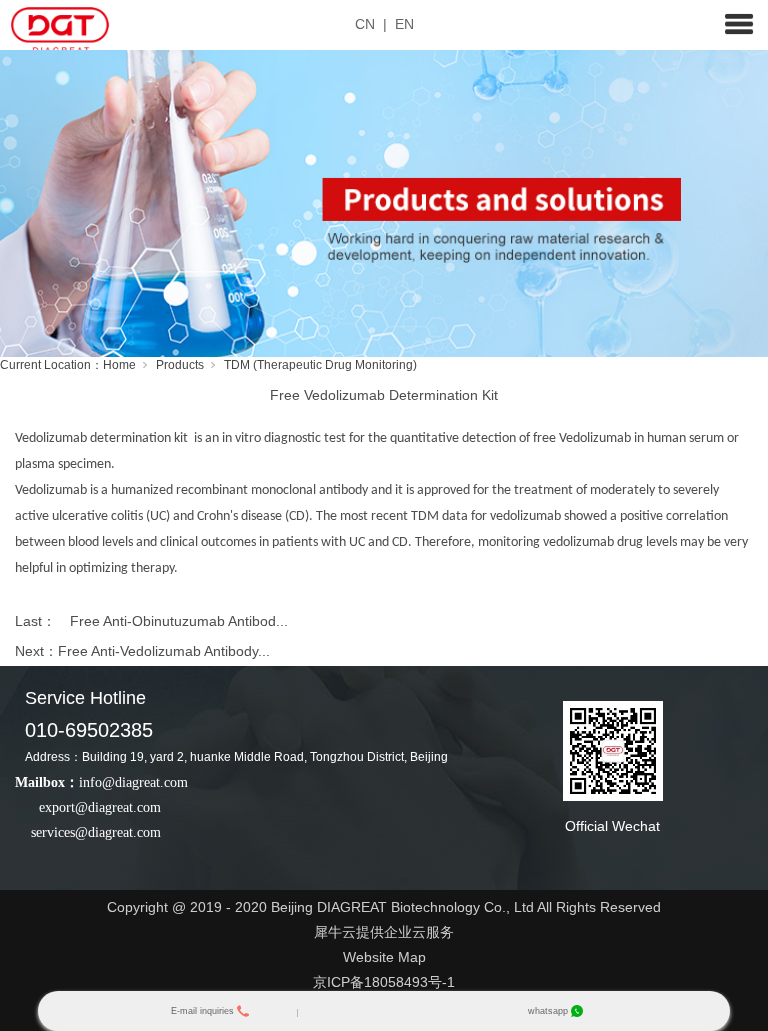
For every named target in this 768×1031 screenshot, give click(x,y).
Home (119, 365)
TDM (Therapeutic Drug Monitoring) (320, 365)
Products (180, 365)
